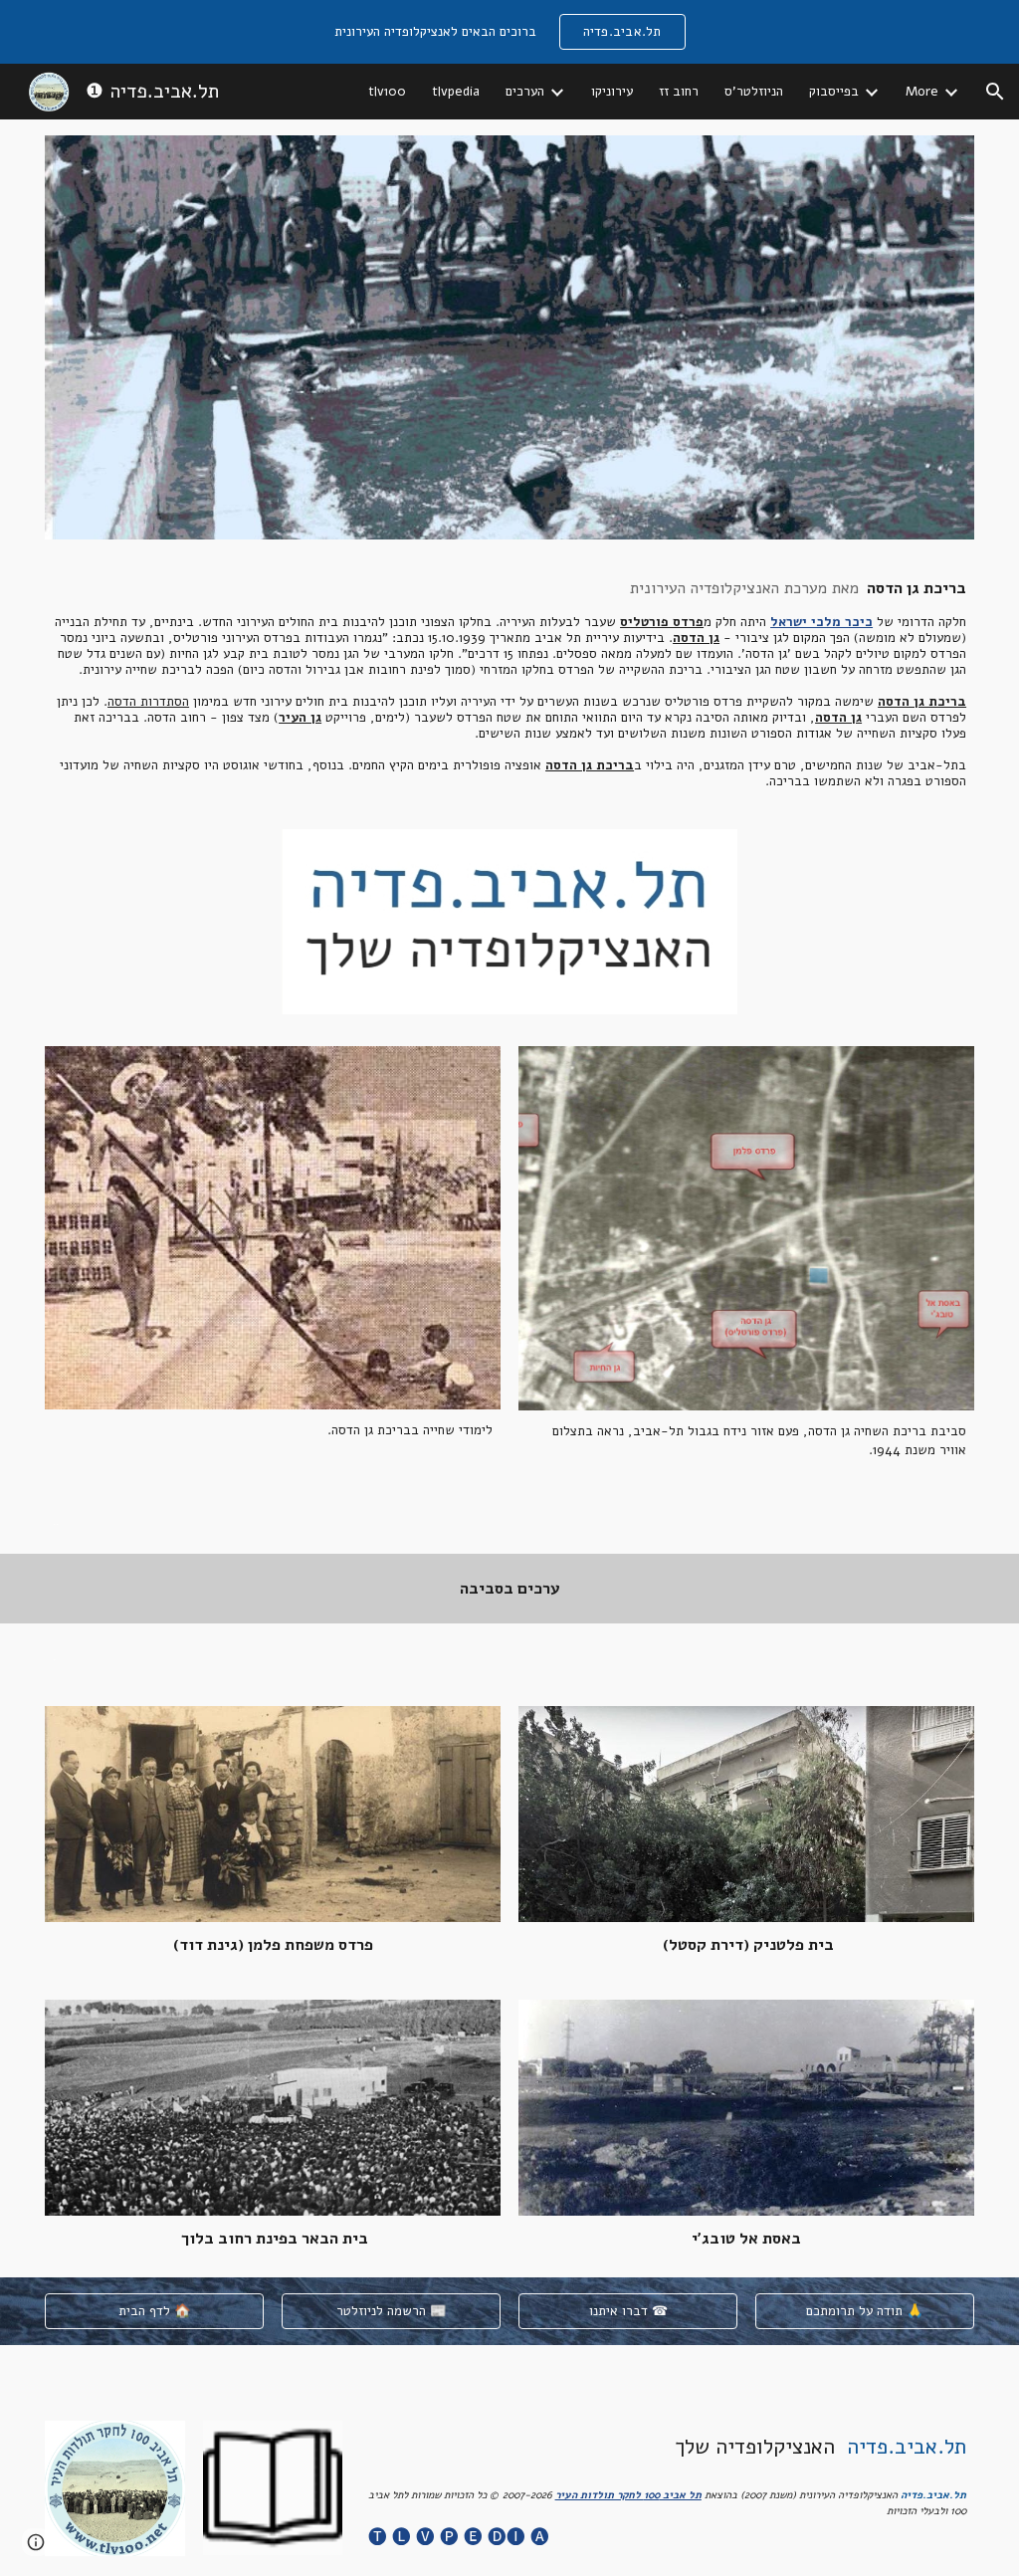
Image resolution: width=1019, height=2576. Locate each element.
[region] (509, 32)
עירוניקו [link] (612, 92)
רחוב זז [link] (679, 92)
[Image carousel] (509, 922)
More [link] (922, 92)
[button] (995, 92)
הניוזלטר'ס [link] (754, 92)
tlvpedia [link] (456, 92)
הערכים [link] (525, 92)
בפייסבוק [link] (834, 92)
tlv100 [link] (387, 92)
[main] (509, 684)
